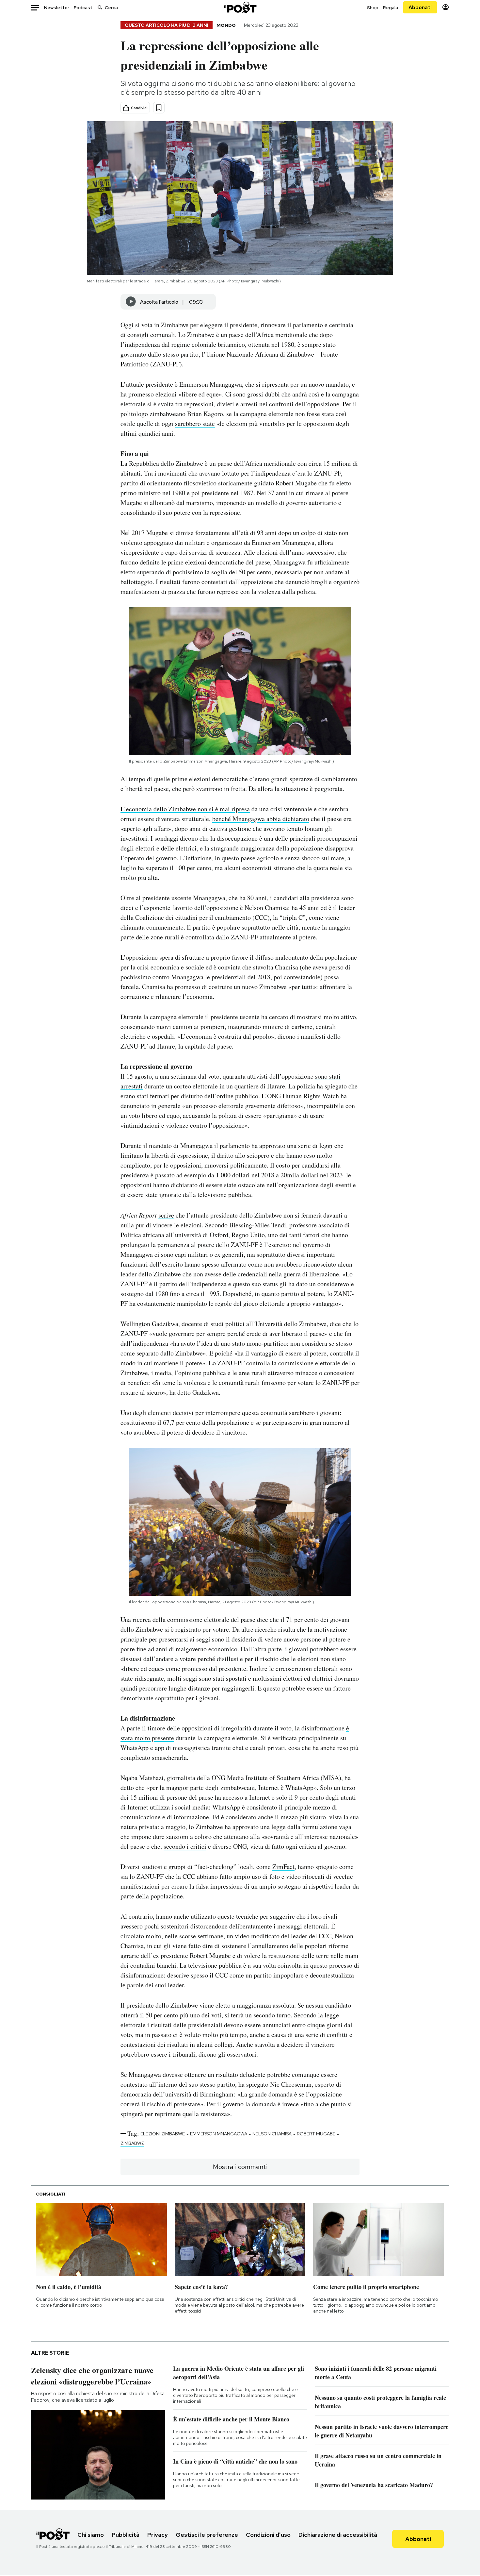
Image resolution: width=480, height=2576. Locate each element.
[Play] (131, 302)
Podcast (83, 8)
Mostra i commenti (240, 2167)
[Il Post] (240, 7)
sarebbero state (195, 423)
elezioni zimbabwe (163, 2134)
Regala (391, 8)
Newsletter (57, 8)
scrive (166, 1215)
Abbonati (420, 7)
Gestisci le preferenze (207, 2535)
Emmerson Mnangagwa (219, 2134)
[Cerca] (100, 7)
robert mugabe (316, 2134)
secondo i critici (185, 1846)
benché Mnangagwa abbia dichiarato (261, 819)
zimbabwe (132, 2143)
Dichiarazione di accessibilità (338, 2535)
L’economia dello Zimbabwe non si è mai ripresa (185, 809)
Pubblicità (126, 2535)
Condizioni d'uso (268, 2535)
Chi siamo (91, 2535)
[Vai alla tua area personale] (446, 7)
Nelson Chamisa (272, 2134)
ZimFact (283, 1867)
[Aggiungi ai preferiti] (159, 108)
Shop (373, 8)
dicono (189, 838)
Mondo (226, 25)
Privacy (158, 2535)
